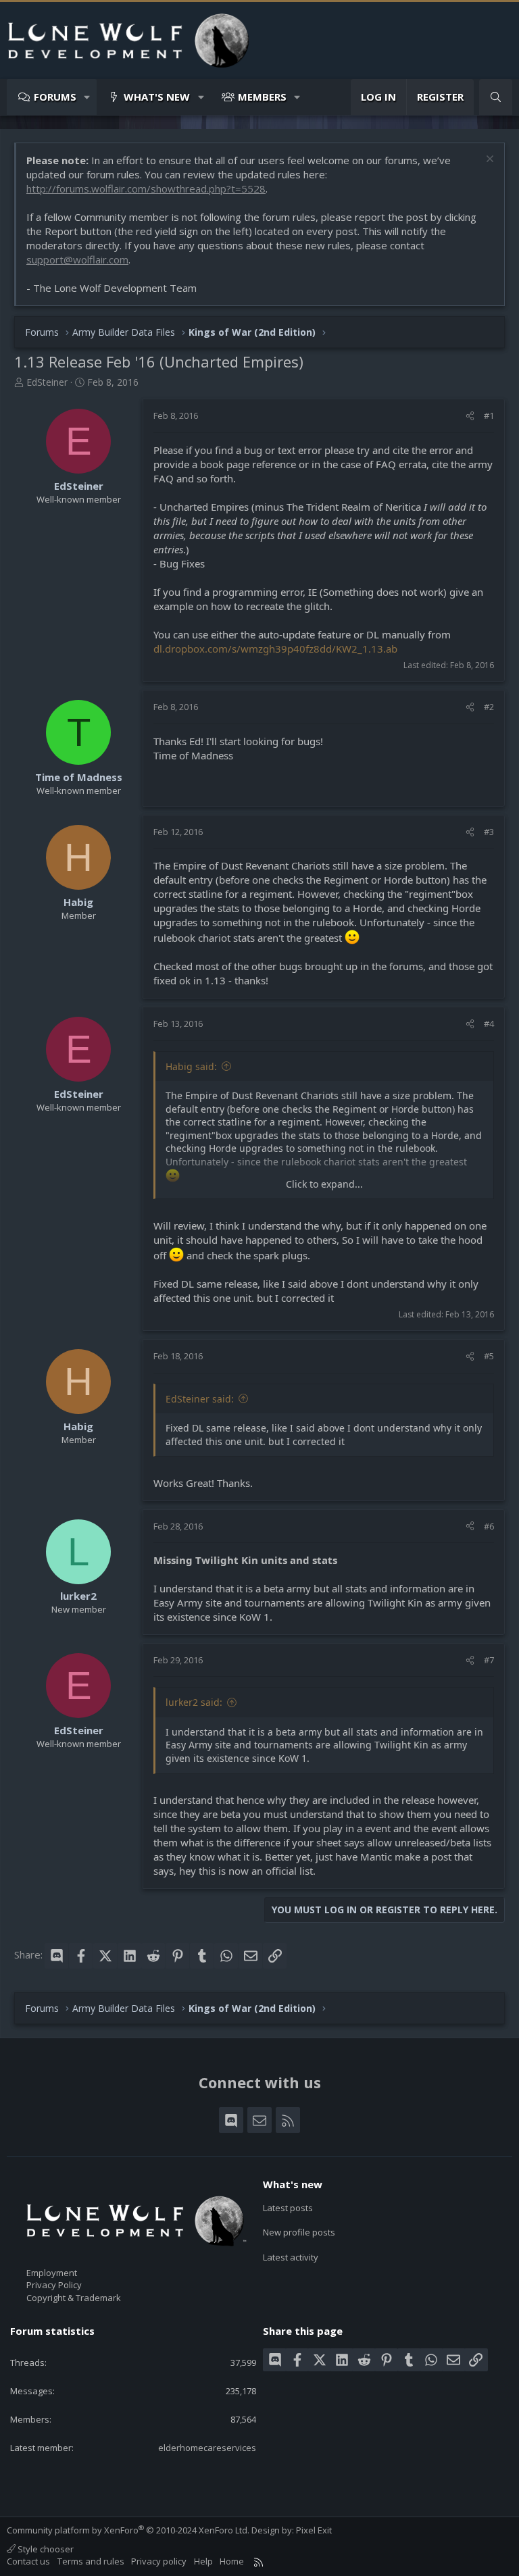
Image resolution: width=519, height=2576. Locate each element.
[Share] (470, 415)
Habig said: (191, 1066)
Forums (55, 97)
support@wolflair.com (77, 259)
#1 (489, 415)
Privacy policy (159, 2561)
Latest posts (288, 2208)
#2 (489, 707)
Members (262, 97)
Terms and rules (91, 2561)
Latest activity (291, 2257)
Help (203, 2561)
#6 (489, 1526)
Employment (52, 2273)
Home (232, 2561)
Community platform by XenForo (128, 2530)
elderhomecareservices (207, 2448)
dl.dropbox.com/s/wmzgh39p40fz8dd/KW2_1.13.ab (275, 649)
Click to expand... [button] (324, 1184)
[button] (88, 97)
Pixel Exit (314, 2530)
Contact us (28, 2561)
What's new (157, 97)
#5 (489, 1356)
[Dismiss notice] (488, 160)
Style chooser (45, 2549)
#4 (489, 1024)
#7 (489, 1660)
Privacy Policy (54, 2285)
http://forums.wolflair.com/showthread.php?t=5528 (146, 188)
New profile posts (299, 2232)
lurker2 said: (194, 1702)
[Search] (496, 97)
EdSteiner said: (200, 1399)
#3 (489, 832)
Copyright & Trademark (74, 2298)
